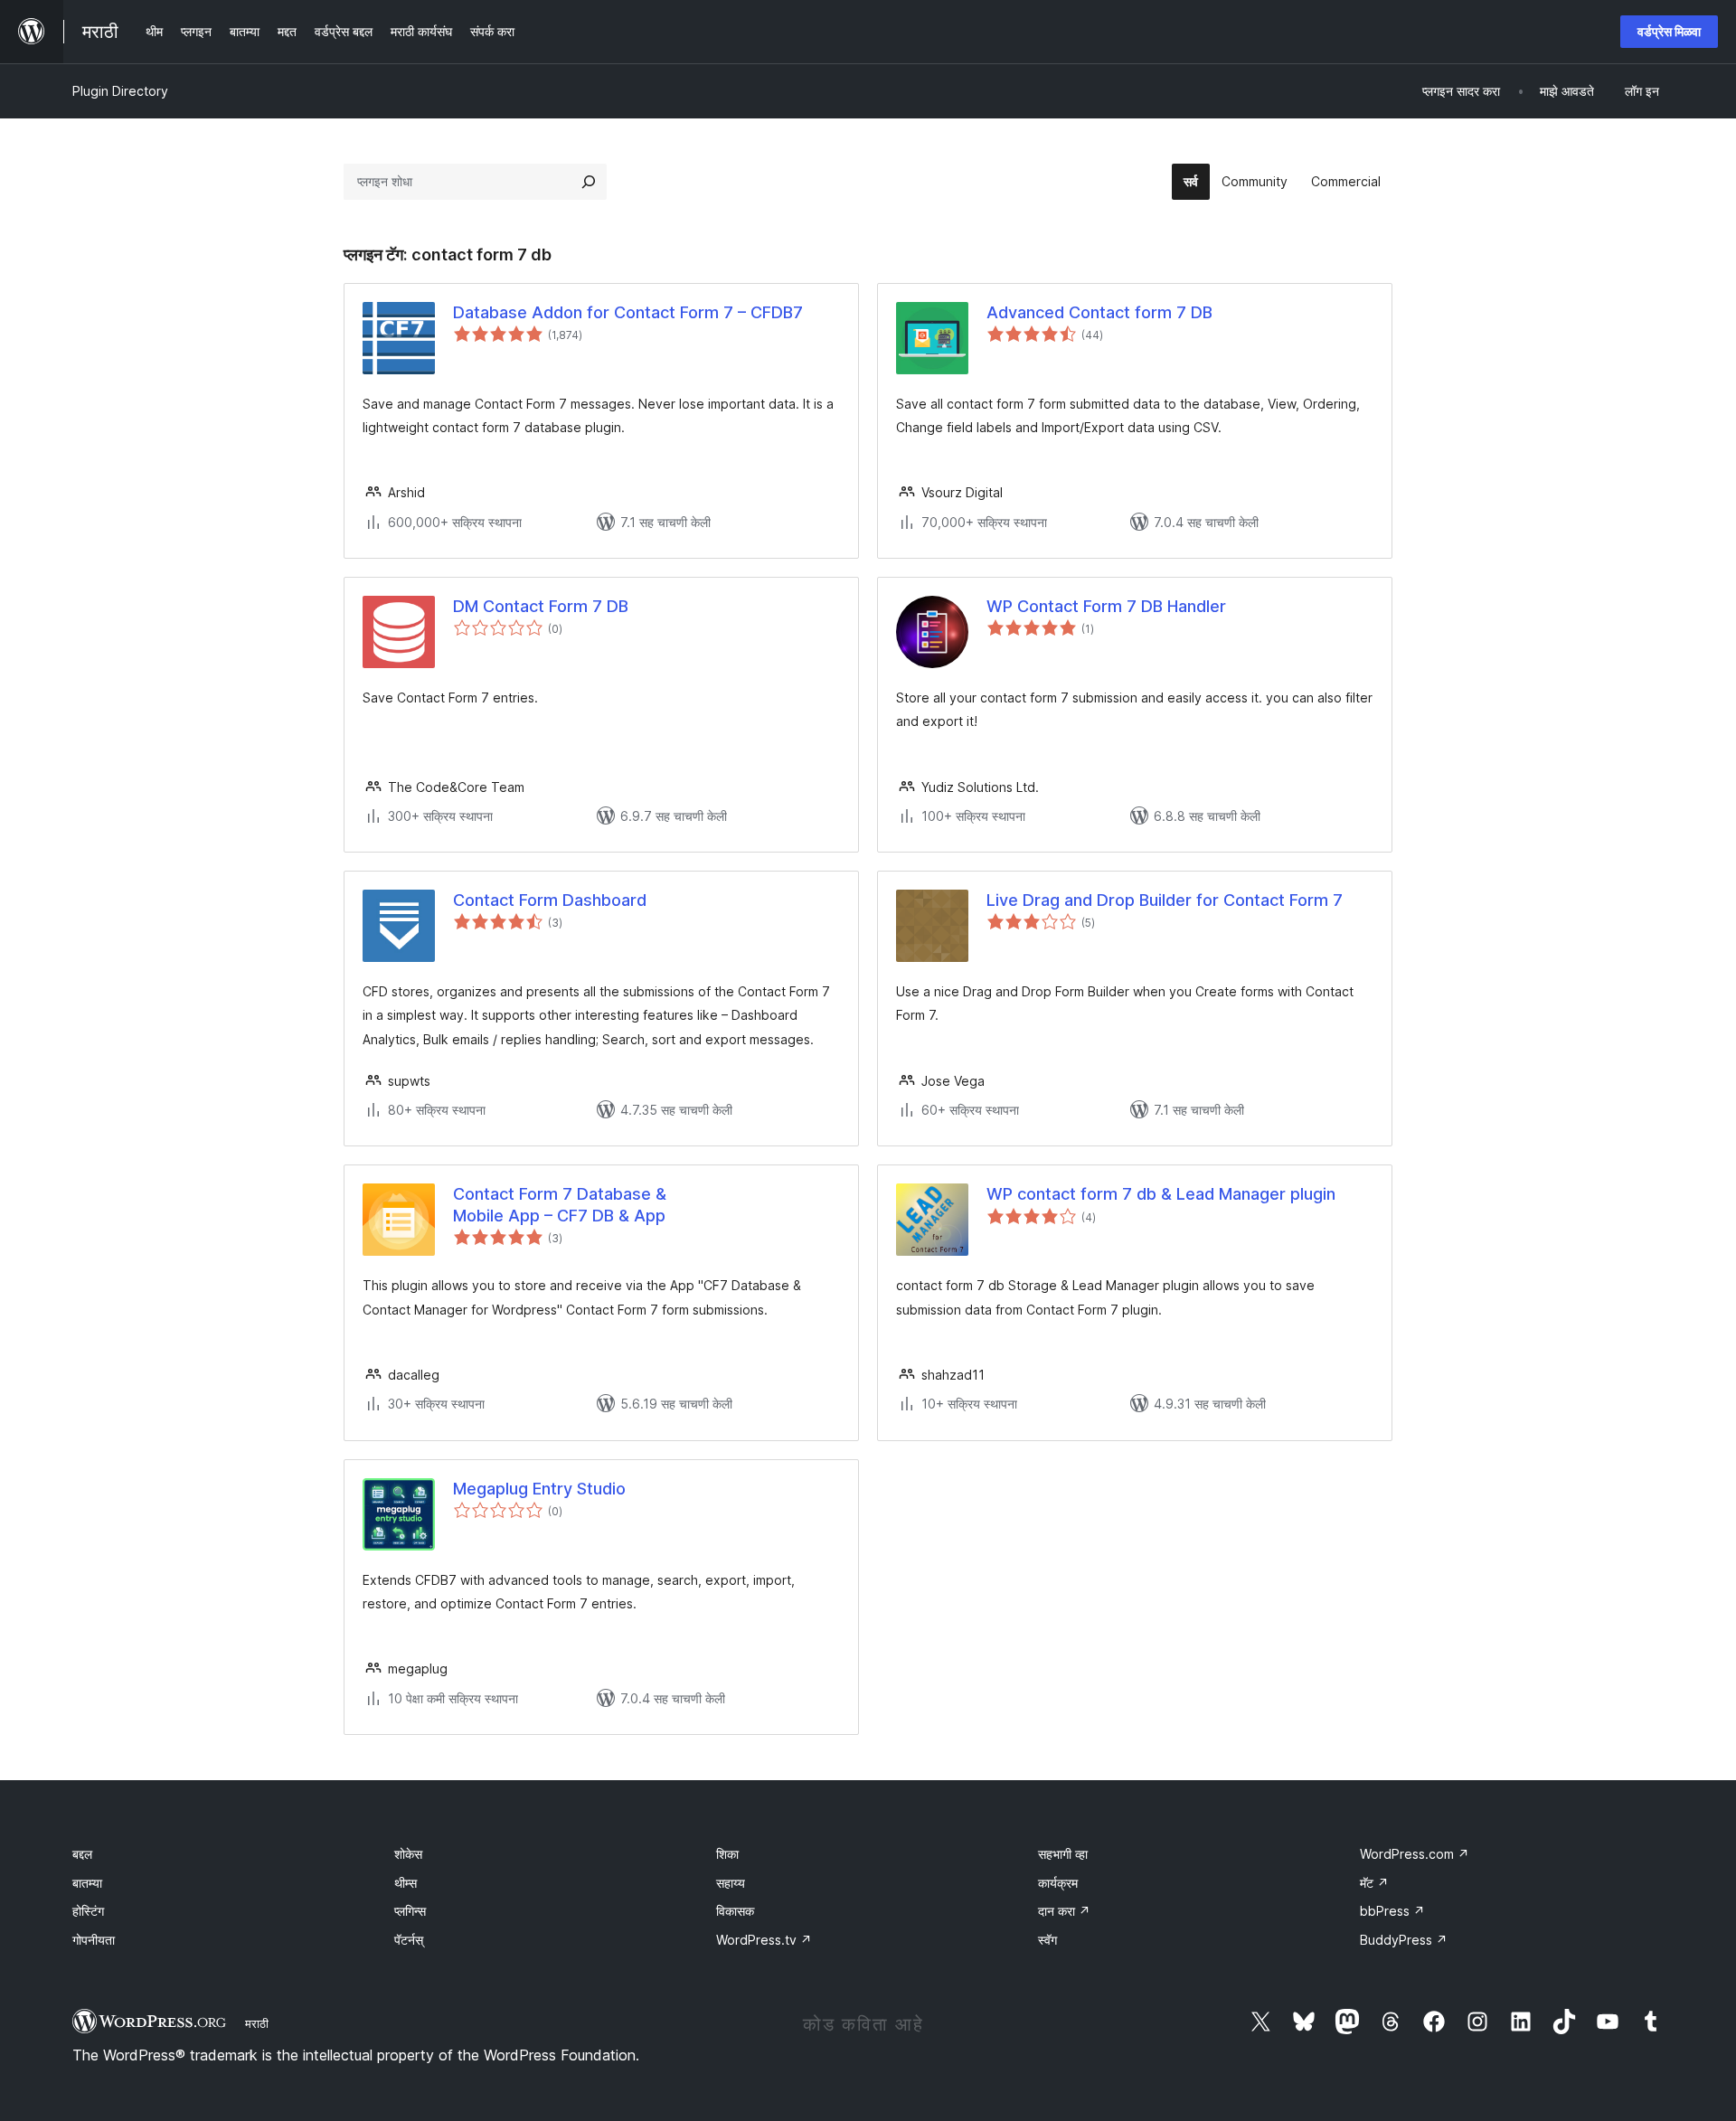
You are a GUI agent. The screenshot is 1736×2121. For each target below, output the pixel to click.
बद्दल (82, 1854)
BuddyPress (1404, 1940)
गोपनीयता (94, 1940)
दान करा (1064, 1911)
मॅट (1374, 1883)
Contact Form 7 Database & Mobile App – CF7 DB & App (560, 1204)
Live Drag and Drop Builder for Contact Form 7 (1165, 900)
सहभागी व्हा (1063, 1854)
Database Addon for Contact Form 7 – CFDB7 (628, 312)
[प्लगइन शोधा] (589, 182)
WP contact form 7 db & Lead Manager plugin (1161, 1194)
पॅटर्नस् (409, 1940)
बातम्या (87, 1883)
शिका (727, 1854)
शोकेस (408, 1854)
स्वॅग (1047, 1940)
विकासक (735, 1911)
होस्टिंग (88, 1911)
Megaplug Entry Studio (539, 1489)
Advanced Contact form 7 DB (1099, 312)
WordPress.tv (764, 1940)
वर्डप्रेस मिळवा (1669, 31)
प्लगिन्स (410, 1911)
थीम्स (406, 1883)
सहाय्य (731, 1883)
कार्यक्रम (1058, 1883)
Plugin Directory (120, 91)
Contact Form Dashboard (550, 900)
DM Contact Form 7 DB (541, 606)
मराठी (257, 2023)
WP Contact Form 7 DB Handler (1106, 606)
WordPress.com (1415, 1854)
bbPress (1392, 1911)
